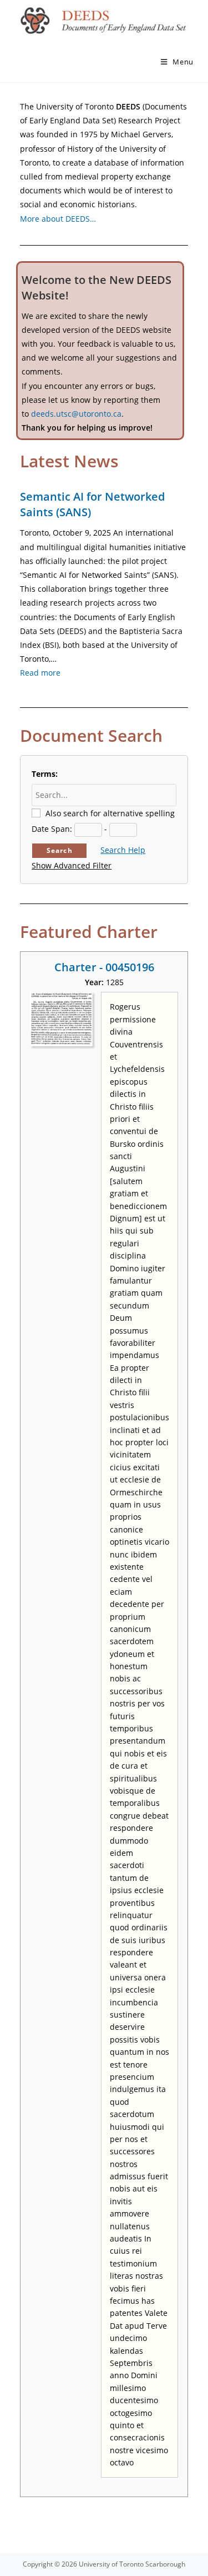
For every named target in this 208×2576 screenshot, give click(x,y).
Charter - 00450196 (104, 967)
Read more (40, 673)
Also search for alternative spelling (110, 813)
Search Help (123, 850)
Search (60, 850)
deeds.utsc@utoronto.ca (76, 414)
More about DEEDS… (58, 219)
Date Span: (52, 829)
